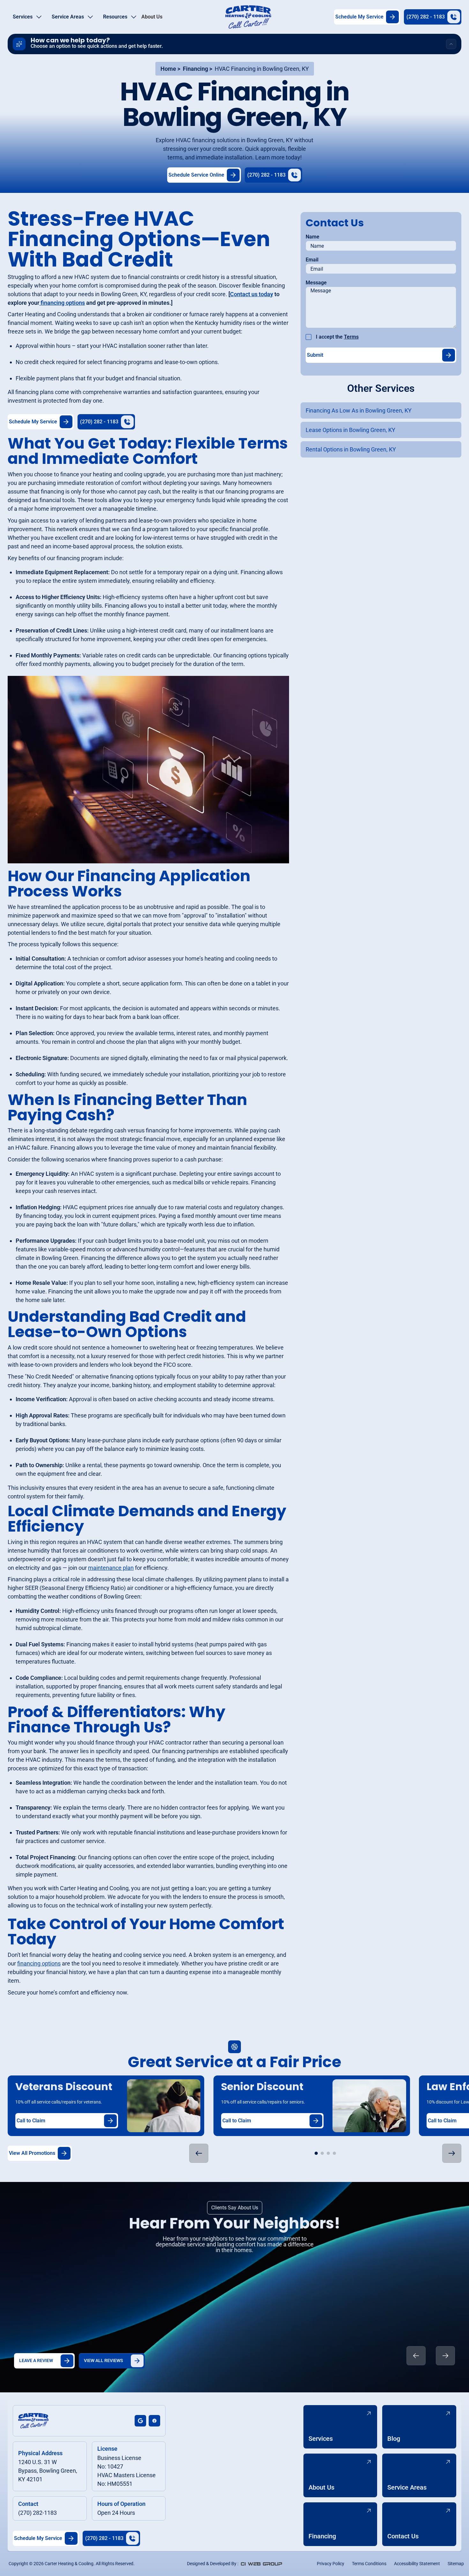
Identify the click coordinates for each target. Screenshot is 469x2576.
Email (312, 260)
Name (313, 237)
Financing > (197, 69)
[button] (27, 17)
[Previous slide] (416, 2356)
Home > (170, 69)
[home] (248, 17)
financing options (39, 1963)
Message (316, 283)
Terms (351, 337)
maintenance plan (111, 1568)
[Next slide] (445, 2356)
